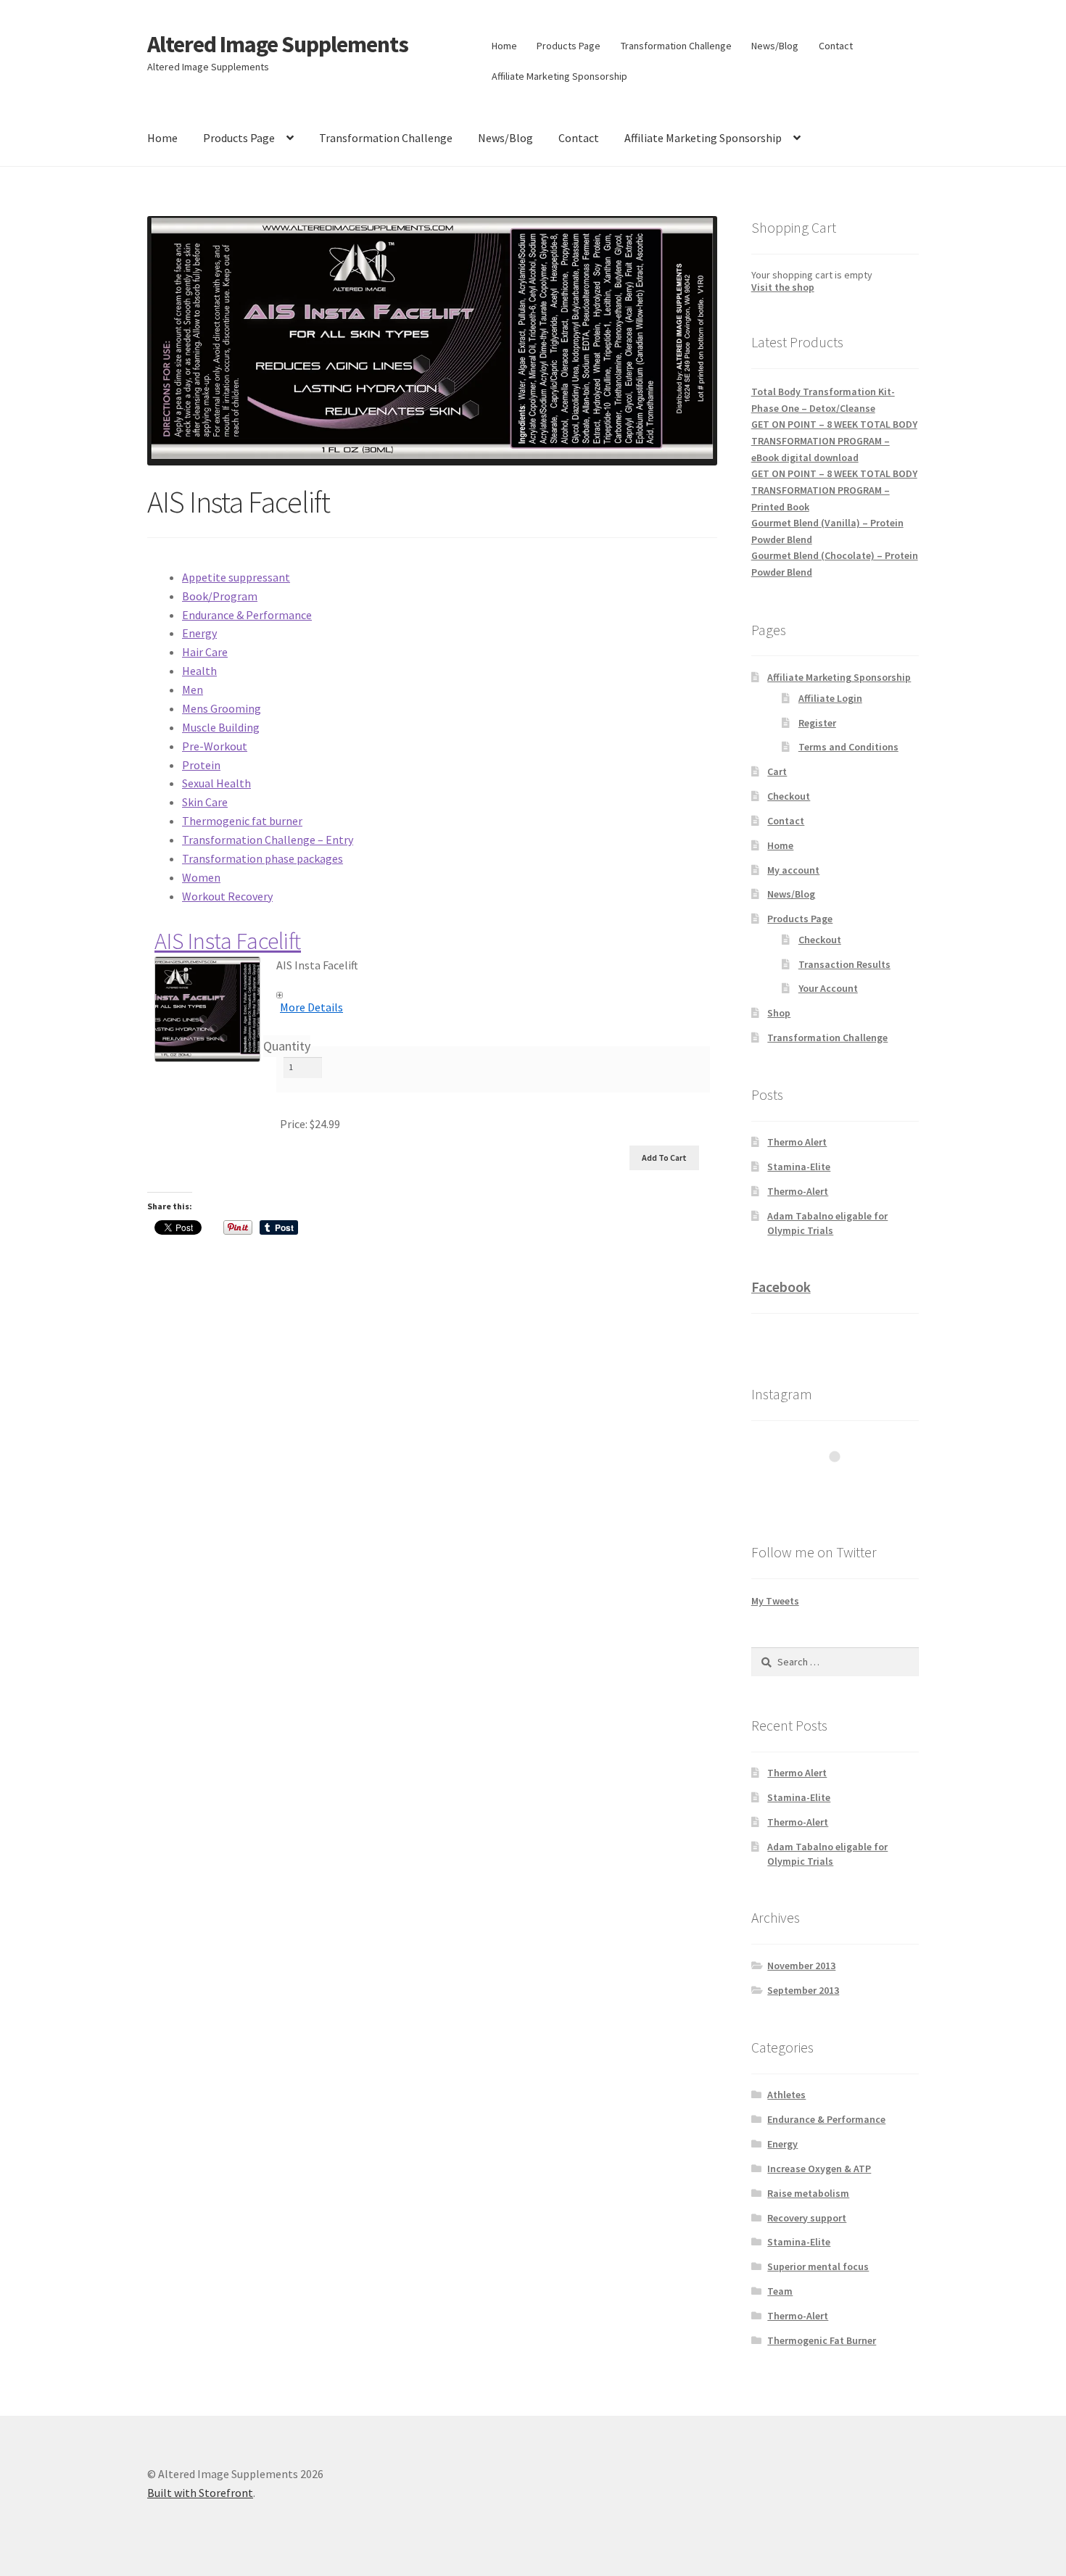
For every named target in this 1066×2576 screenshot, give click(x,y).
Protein (201, 765)
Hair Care (205, 652)
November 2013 (801, 1966)
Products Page (569, 46)
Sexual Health (216, 783)
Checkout (789, 796)
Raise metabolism (808, 2193)
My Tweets (775, 1601)
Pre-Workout (215, 746)
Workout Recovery (227, 896)
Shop (779, 1013)
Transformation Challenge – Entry (268, 840)
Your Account (828, 988)
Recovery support (807, 2218)
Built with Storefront (200, 2493)
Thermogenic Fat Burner (822, 2340)
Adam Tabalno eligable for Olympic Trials (827, 1223)
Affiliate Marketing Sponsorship (559, 76)
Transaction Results (844, 964)
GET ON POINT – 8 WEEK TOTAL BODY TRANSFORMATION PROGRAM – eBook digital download (834, 440)
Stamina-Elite (799, 1167)
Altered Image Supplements (278, 44)
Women (201, 877)
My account (793, 870)
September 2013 (803, 1990)
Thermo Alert (797, 1142)
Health (199, 671)
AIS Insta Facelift (228, 941)
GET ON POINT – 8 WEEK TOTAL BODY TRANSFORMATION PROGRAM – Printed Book (834, 490)
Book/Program (220, 596)
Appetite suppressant (236, 577)
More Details (311, 1007)
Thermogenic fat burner (242, 821)
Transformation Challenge (676, 46)
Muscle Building (221, 727)
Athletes (786, 2095)
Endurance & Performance (247, 615)
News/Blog (775, 46)
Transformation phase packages (263, 858)
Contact (836, 46)
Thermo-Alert (798, 1191)
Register (817, 723)
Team (780, 2291)
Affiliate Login (830, 698)
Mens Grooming (222, 708)
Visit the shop (783, 287)
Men (193, 689)
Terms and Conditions (848, 747)
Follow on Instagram (844, 1483)
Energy (199, 633)
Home (504, 46)
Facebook (781, 1287)
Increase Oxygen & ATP (819, 2169)
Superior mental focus (818, 2266)
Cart (777, 771)
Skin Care (205, 802)
